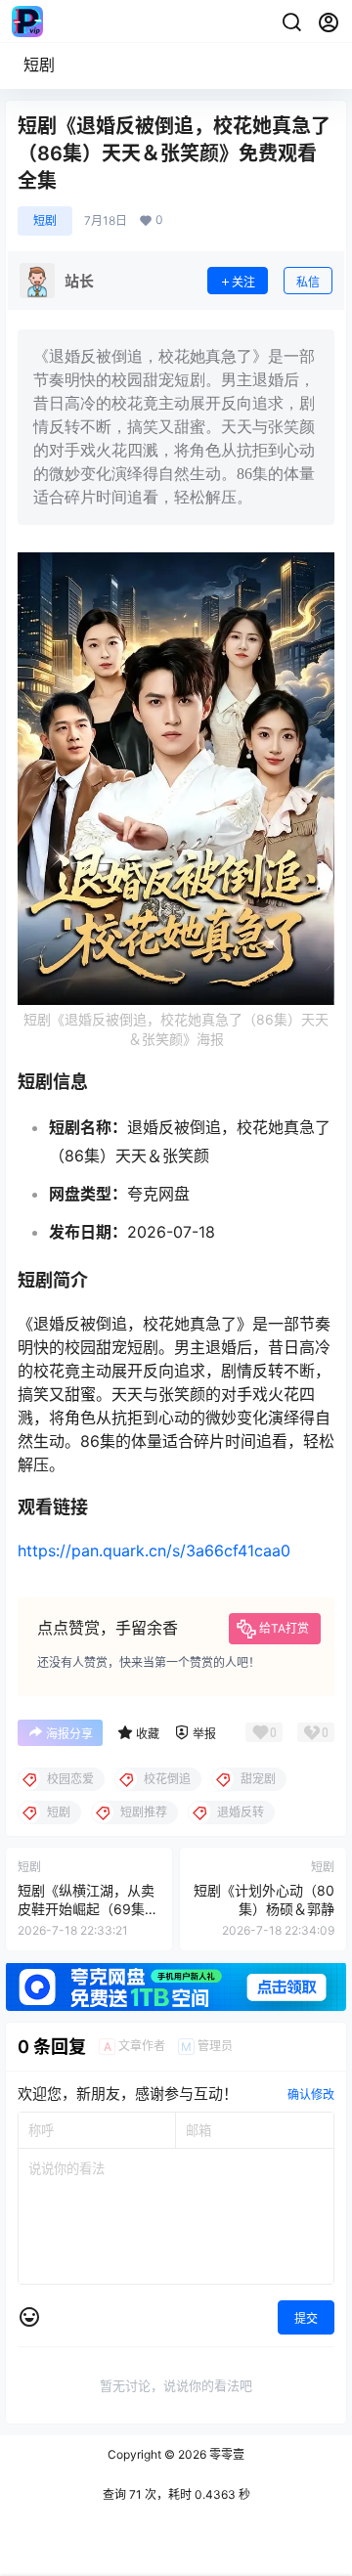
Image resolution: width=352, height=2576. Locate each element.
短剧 (39, 65)
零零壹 (225, 2454)
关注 (243, 282)
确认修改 (311, 2095)
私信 (308, 282)
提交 (306, 2318)
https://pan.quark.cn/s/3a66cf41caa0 (154, 1550)
